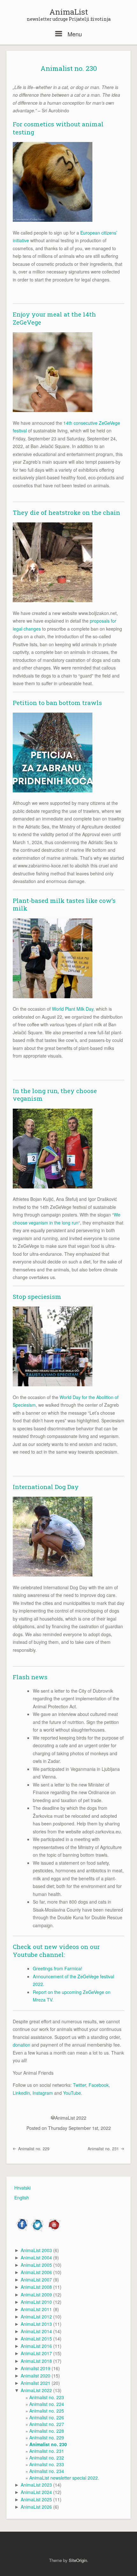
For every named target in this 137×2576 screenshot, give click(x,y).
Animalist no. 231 (104, 2149)
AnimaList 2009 (36, 2295)
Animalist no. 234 (47, 2471)
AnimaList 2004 (36, 2258)
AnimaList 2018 (36, 2361)
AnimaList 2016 (36, 2346)
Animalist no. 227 (47, 2424)
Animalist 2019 (36, 2368)
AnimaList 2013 (36, 2324)
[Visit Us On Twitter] (38, 2230)
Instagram (43, 2093)
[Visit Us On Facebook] (22, 2230)
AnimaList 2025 (36, 2499)
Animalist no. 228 (47, 2431)
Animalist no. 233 (47, 2464)
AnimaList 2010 (36, 2302)
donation (22, 2045)
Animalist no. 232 (47, 2458)
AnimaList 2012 (36, 2317)
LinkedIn (21, 2093)
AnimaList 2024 (36, 2492)
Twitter (79, 2085)
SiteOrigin (78, 2560)
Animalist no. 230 (69, 68)
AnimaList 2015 (36, 2339)
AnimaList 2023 (36, 2485)
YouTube (72, 2093)
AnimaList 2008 (36, 2287)
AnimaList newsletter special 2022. (64, 2478)
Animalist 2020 (36, 2376)
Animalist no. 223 (47, 2397)
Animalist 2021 (36, 2383)
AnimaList (69, 12)
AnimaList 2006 (36, 2272)
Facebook (99, 2085)
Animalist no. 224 (47, 2404)
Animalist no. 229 (33, 2149)
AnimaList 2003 (36, 2250)
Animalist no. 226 (47, 2417)
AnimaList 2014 (36, 2331)
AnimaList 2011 (36, 2309)
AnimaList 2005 (36, 2265)
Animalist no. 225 (47, 2411)
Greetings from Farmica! (58, 1968)
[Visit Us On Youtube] (53, 2230)
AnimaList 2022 (71, 2118)
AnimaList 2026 (36, 2507)
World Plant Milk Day (73, 1009)
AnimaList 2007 (36, 2280)
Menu (74, 34)
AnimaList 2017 (36, 2353)
